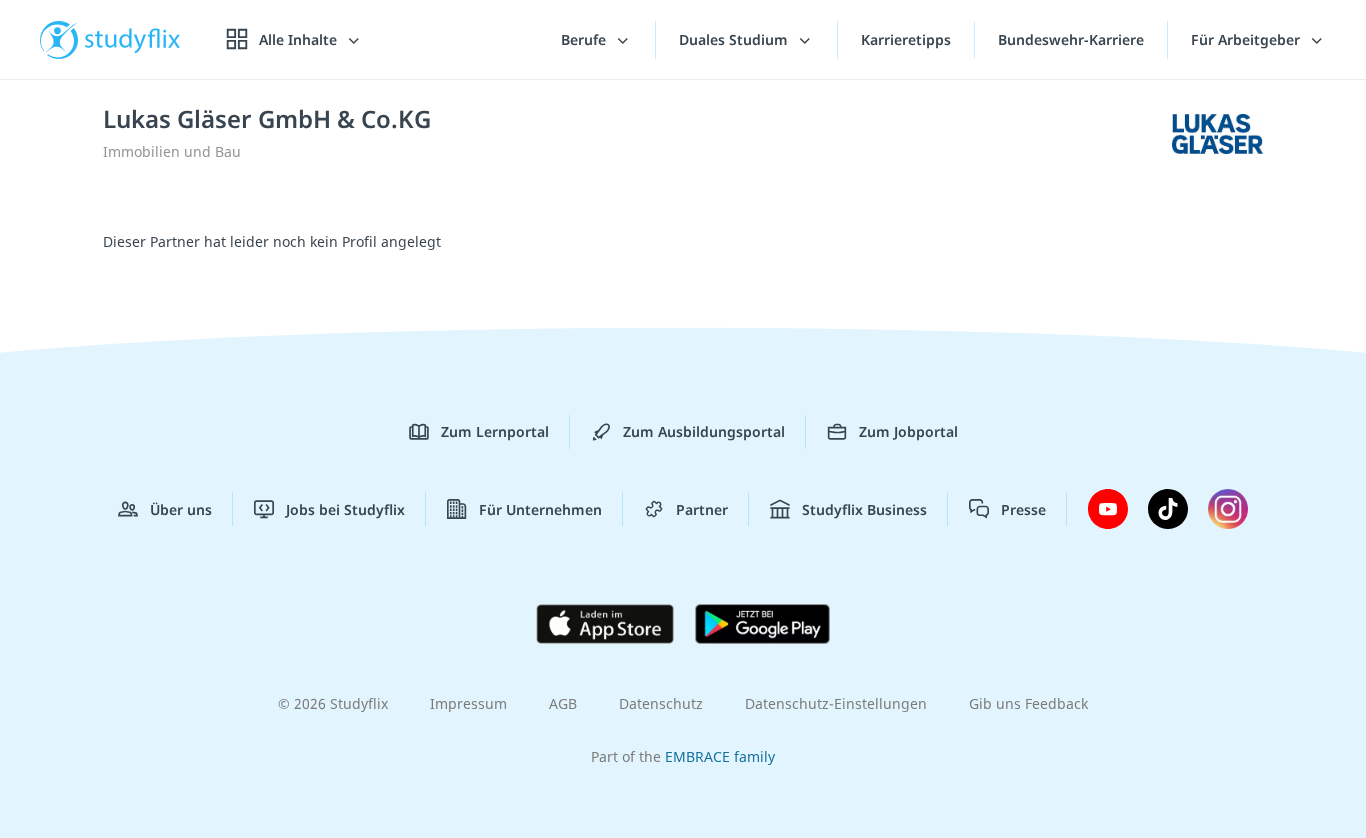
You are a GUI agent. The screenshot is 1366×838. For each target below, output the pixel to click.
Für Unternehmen (540, 509)
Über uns (181, 509)
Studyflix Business (864, 509)
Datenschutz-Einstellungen (836, 703)
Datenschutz (661, 703)
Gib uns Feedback (1028, 703)
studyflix (133, 39)
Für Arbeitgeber (1247, 39)
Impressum (468, 703)
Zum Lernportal (495, 431)
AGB (563, 703)
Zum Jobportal (908, 431)
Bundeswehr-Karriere (1071, 39)
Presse (1023, 509)
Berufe (585, 39)
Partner (702, 509)
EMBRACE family (720, 756)
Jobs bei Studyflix (345, 509)
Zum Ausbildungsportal (704, 431)
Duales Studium (735, 39)
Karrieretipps (906, 39)
